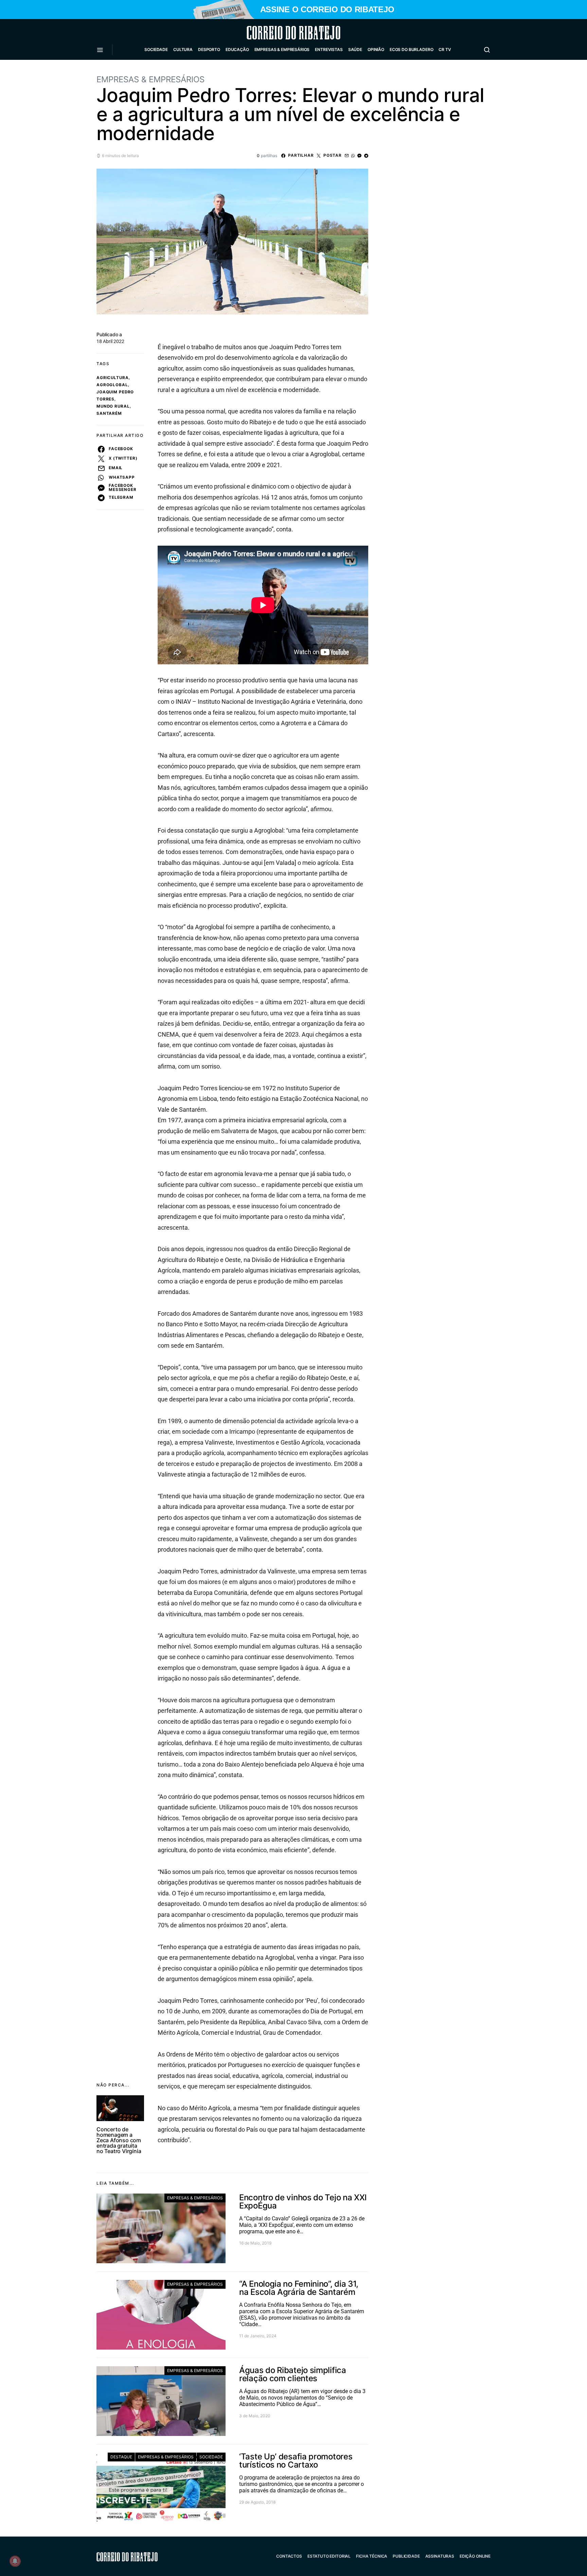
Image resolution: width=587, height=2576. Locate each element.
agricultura (113, 378)
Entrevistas (329, 49)
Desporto (209, 49)
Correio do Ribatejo (277, 33)
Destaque (121, 2457)
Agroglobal (112, 385)
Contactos (289, 2556)
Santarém (109, 413)
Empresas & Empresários (282, 49)
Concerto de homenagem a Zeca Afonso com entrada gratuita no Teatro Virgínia (119, 2140)
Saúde (355, 49)
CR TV (445, 49)
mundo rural (113, 406)
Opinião (376, 49)
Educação (237, 49)
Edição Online (475, 2556)
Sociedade (156, 49)
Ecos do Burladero (411, 49)
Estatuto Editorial (329, 2556)
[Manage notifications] (15, 2561)
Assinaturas (440, 2556)
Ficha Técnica (372, 2556)
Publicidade (406, 2556)
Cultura (183, 49)
